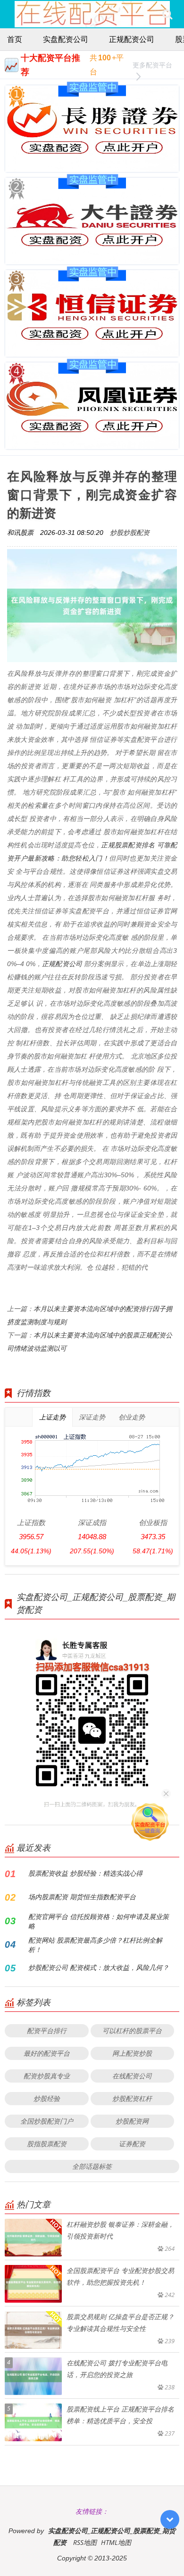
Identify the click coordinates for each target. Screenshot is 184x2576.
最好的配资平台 (47, 2053)
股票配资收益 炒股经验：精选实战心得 (85, 1873)
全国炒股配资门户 (47, 2121)
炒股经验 (47, 2098)
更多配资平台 (152, 65)
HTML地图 (116, 2542)
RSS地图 (85, 2542)
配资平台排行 (47, 2030)
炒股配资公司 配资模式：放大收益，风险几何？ (99, 1967)
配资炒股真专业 (47, 2076)
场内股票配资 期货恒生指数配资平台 (82, 1897)
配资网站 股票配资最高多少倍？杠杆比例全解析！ (95, 1945)
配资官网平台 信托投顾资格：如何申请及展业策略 (99, 1921)
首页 (15, 39)
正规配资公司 (132, 39)
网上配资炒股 (132, 2053)
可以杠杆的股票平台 (132, 2030)
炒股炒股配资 (130, 532)
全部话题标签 (92, 2166)
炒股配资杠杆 (132, 2098)
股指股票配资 (47, 2144)
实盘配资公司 (66, 39)
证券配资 (132, 2144)
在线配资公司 (132, 2076)
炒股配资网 (132, 2121)
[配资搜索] (167, 14)
